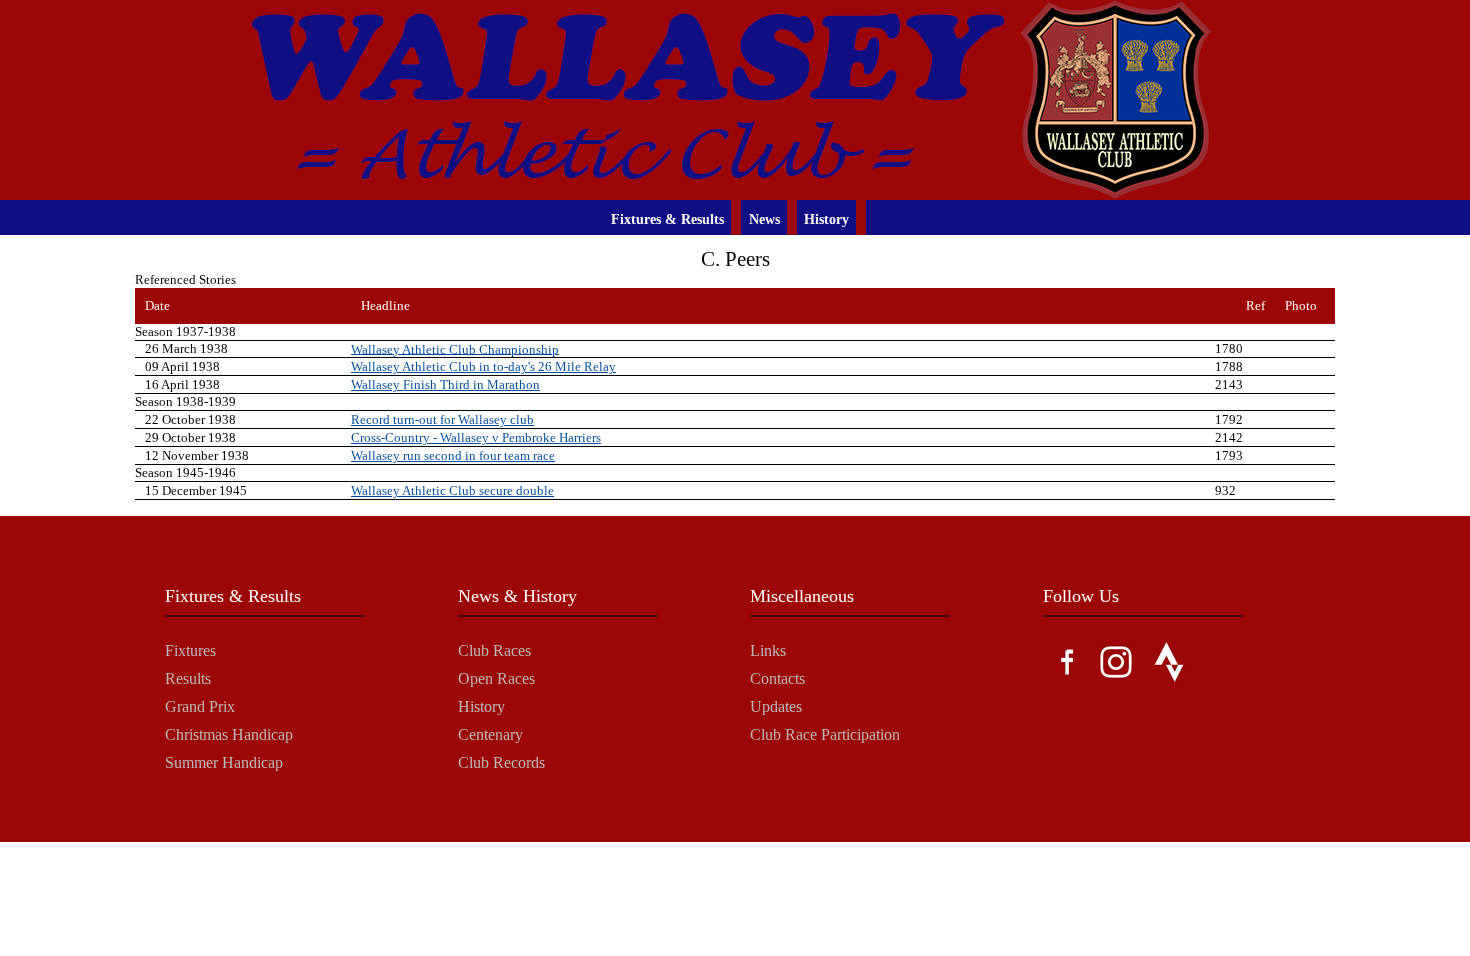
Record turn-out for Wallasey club (442, 419)
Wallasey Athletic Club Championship (455, 348)
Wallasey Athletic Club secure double (452, 490)
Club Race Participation (825, 734)
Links (768, 650)
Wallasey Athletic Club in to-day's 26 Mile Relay (483, 366)
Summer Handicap (224, 762)
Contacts (777, 678)
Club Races (494, 650)
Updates (776, 706)
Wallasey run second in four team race (453, 455)
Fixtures (190, 650)
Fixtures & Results (667, 219)
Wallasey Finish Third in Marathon (445, 384)
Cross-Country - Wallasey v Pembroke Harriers (476, 437)
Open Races (496, 678)
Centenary (490, 734)
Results (188, 678)
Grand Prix (200, 706)
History (826, 219)
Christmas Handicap (229, 734)
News (764, 219)
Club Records (501, 762)
